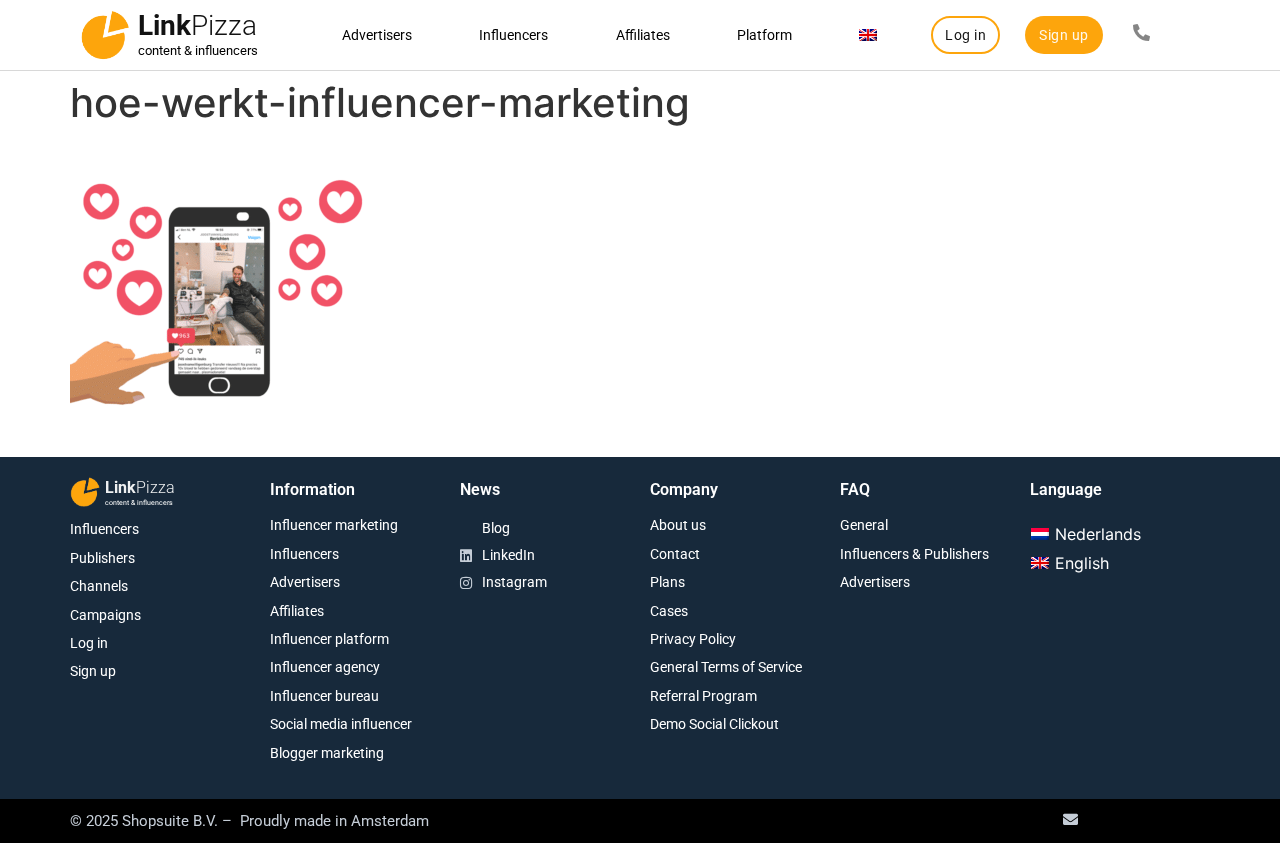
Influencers (513, 35)
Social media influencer (341, 724)
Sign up (93, 671)
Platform (764, 35)
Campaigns (105, 615)
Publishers (102, 558)
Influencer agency (325, 667)
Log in (89, 643)
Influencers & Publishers (914, 554)
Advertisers (377, 35)
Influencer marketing (334, 525)
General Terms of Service (726, 667)
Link (197, 25)
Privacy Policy (693, 639)
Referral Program (703, 696)
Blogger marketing (327, 753)
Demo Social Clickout (714, 724)
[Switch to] (868, 35)
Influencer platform (329, 639)
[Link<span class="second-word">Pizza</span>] (105, 35)
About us (678, 525)
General (864, 525)
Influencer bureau (324, 696)
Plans (667, 582)
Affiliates (643, 35)
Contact (675, 554)
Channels (99, 586)
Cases (669, 611)
